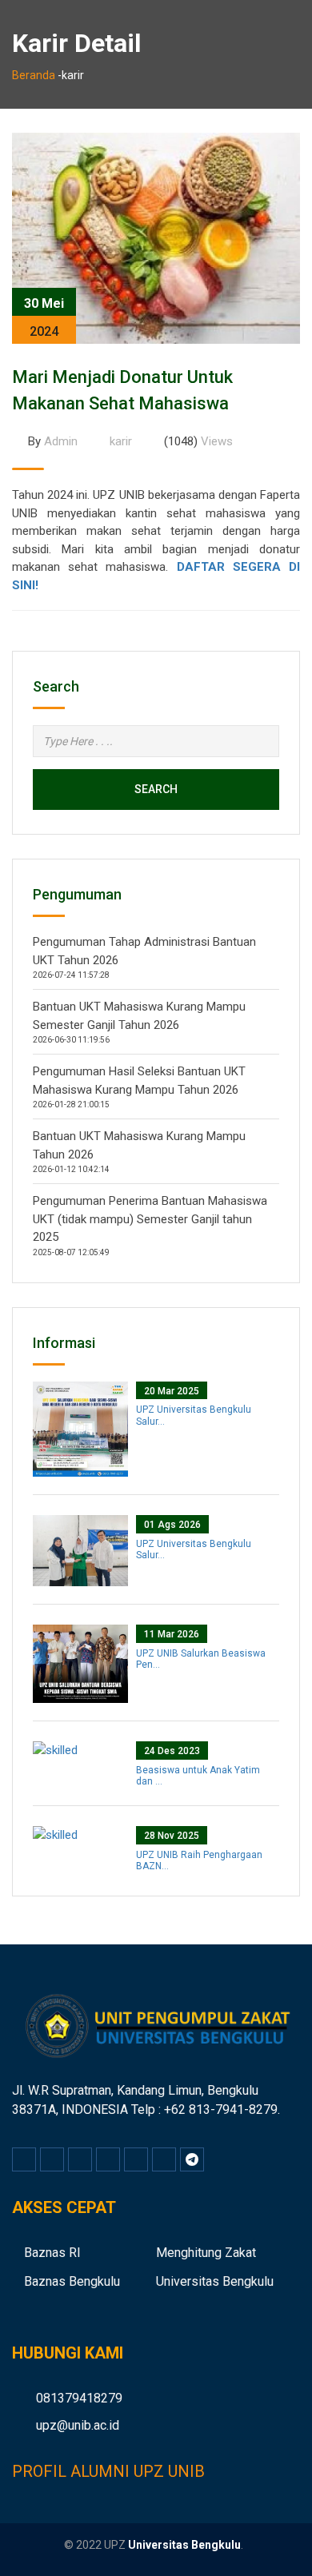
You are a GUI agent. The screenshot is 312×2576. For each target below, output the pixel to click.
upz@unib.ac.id (78, 2425)
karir (121, 441)
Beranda (34, 75)
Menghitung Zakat (206, 2253)
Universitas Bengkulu (215, 2281)
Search (156, 789)
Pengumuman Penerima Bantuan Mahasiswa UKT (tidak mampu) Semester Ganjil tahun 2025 (150, 1219)
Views (198, 441)
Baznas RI (52, 2253)
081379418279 (79, 2398)
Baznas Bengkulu (72, 2281)
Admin (53, 441)
